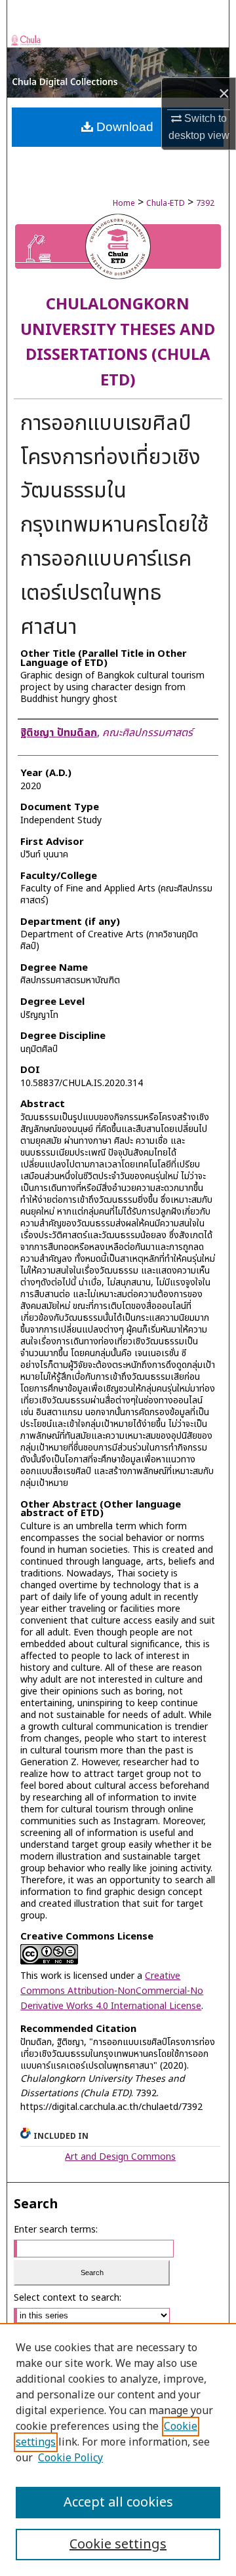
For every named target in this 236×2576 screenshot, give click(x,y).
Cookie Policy (70, 2458)
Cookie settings (118, 2545)
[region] (118, 2449)
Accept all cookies (118, 2503)
